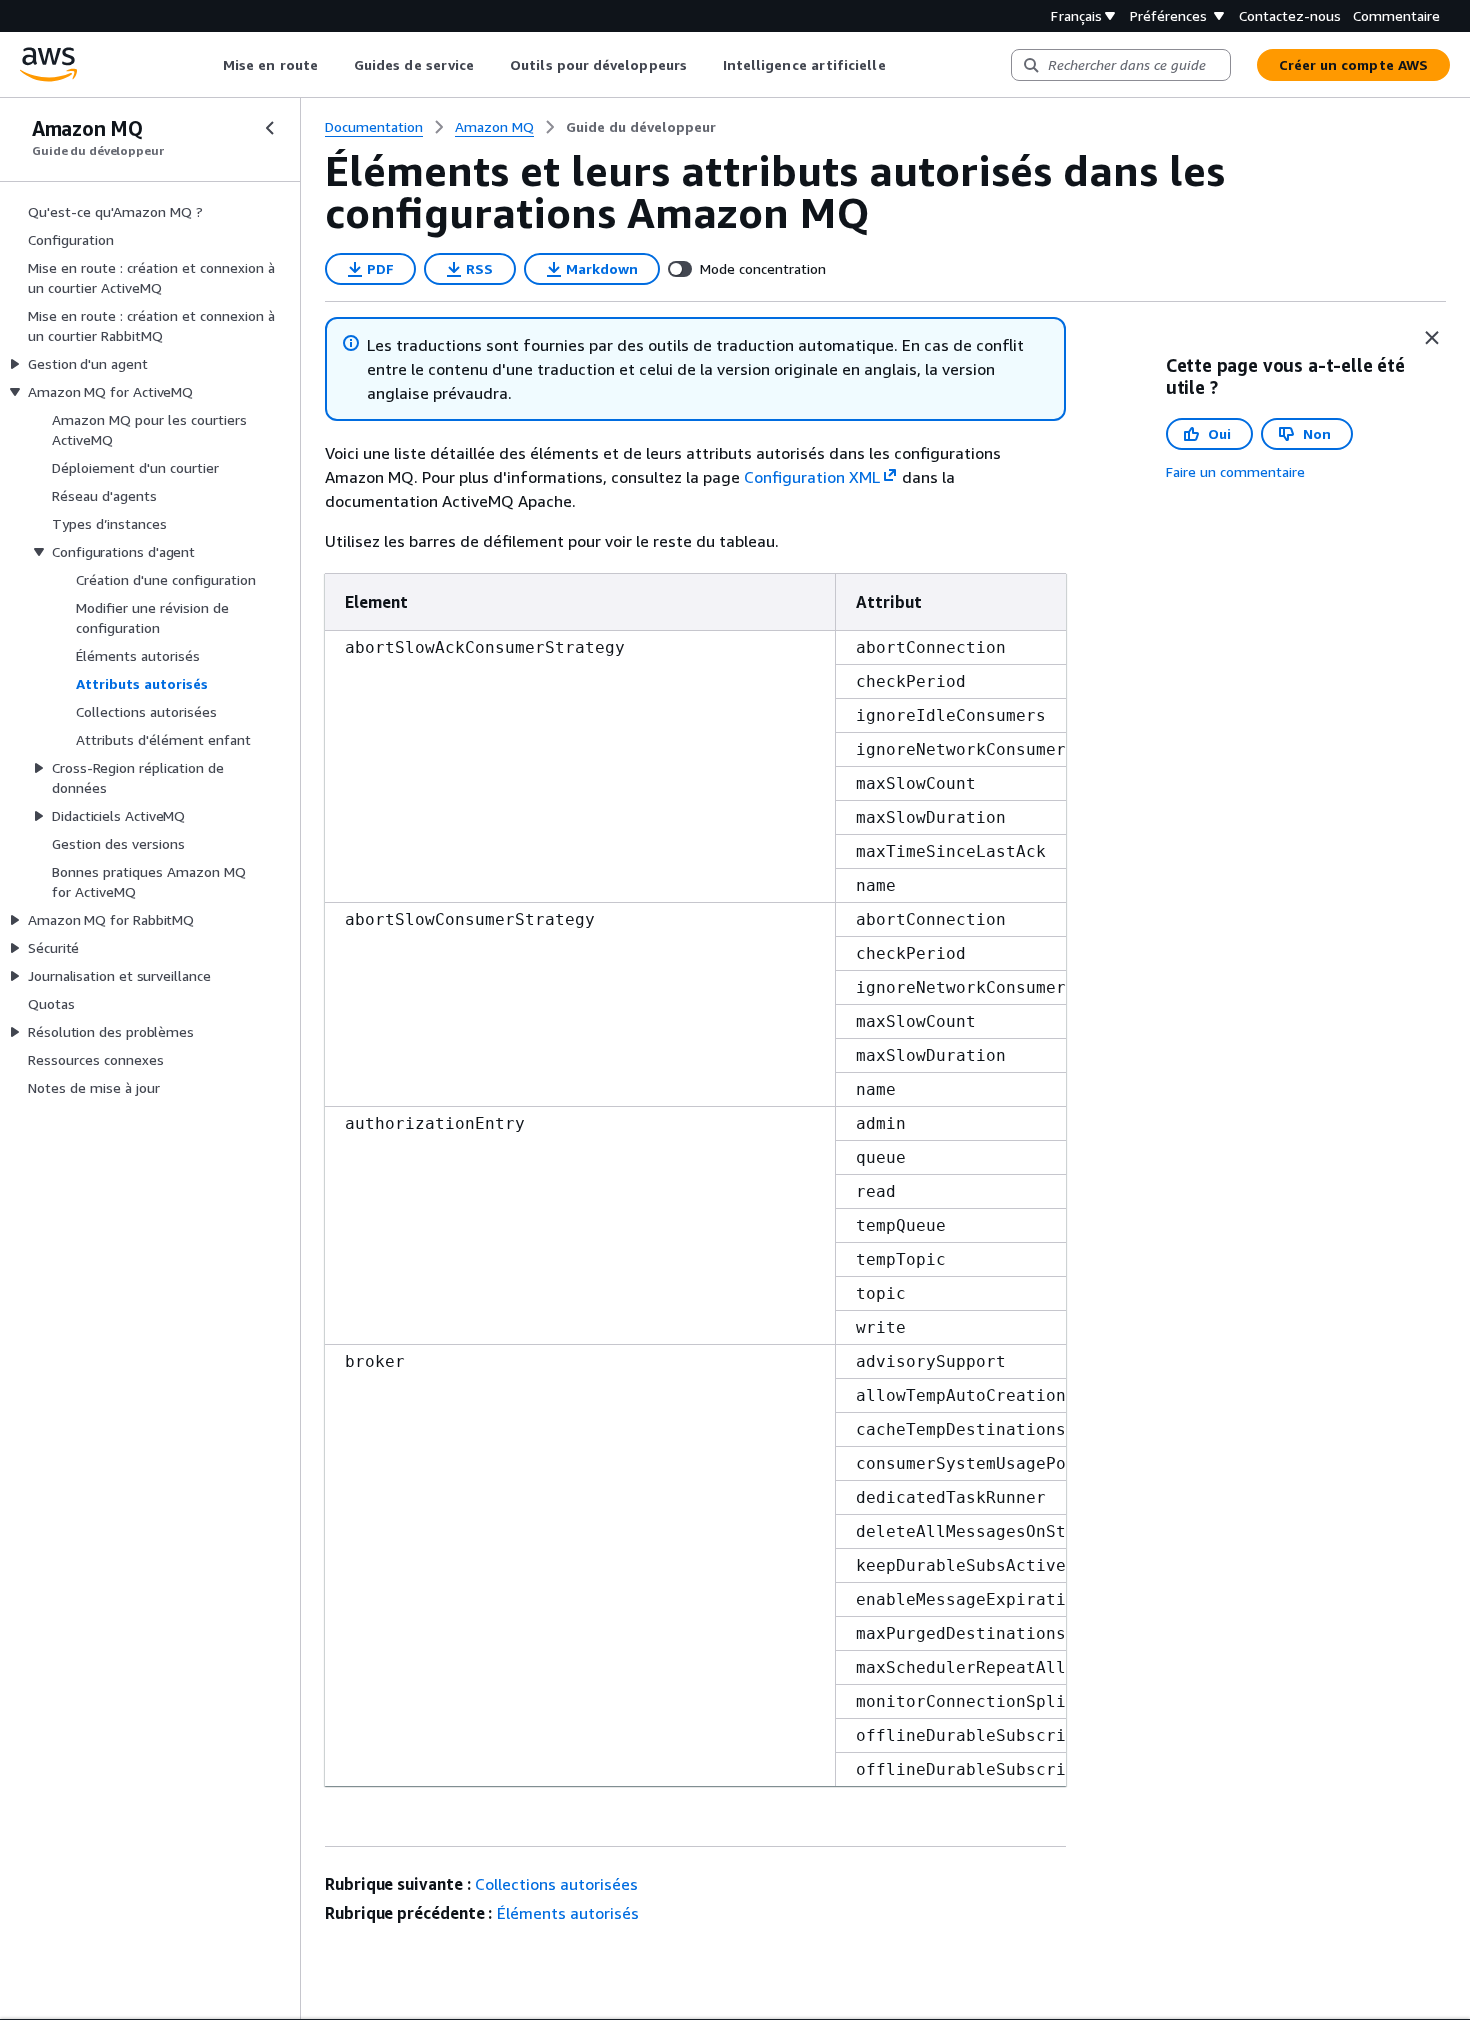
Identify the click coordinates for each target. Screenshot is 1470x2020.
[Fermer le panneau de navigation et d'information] (1432, 338)
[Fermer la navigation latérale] (270, 128)
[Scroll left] (208, 65)
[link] (641, 127)
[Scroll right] (900, 65)
